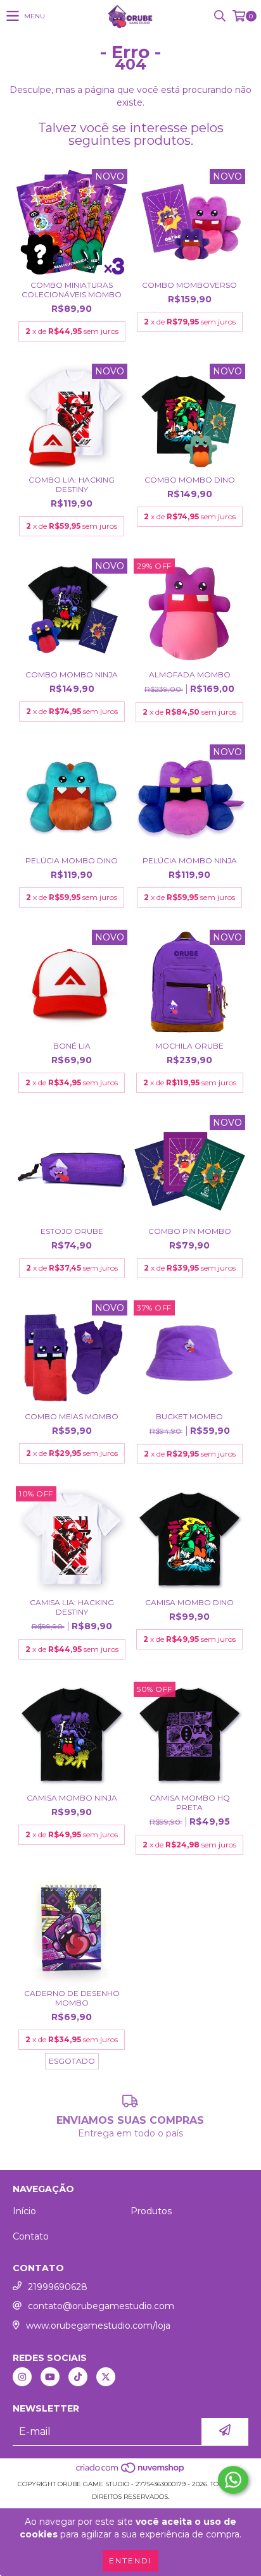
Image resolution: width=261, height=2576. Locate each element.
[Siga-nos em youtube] (50, 2377)
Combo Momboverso (189, 285)
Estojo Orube (72, 1231)
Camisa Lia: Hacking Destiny (72, 1607)
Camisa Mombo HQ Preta (190, 1803)
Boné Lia (72, 1046)
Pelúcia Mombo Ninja (190, 860)
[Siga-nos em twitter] (106, 2377)
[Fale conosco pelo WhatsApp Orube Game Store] (233, 2480)
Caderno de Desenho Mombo (72, 1998)
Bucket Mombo (189, 1416)
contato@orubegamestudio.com (101, 2306)
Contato (31, 2236)
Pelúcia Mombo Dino (72, 860)
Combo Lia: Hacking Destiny (72, 484)
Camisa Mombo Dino (189, 1602)
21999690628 (58, 2287)
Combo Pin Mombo (190, 1231)
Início (24, 2211)
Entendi (130, 2561)
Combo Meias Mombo (72, 1416)
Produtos (151, 2211)
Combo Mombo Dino (190, 480)
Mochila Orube (189, 1046)
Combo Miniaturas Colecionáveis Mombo (72, 290)
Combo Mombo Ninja (72, 675)
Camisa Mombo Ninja (72, 1798)
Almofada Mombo (190, 675)
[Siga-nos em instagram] (22, 2377)
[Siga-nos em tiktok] (78, 2377)
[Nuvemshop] (131, 2471)
